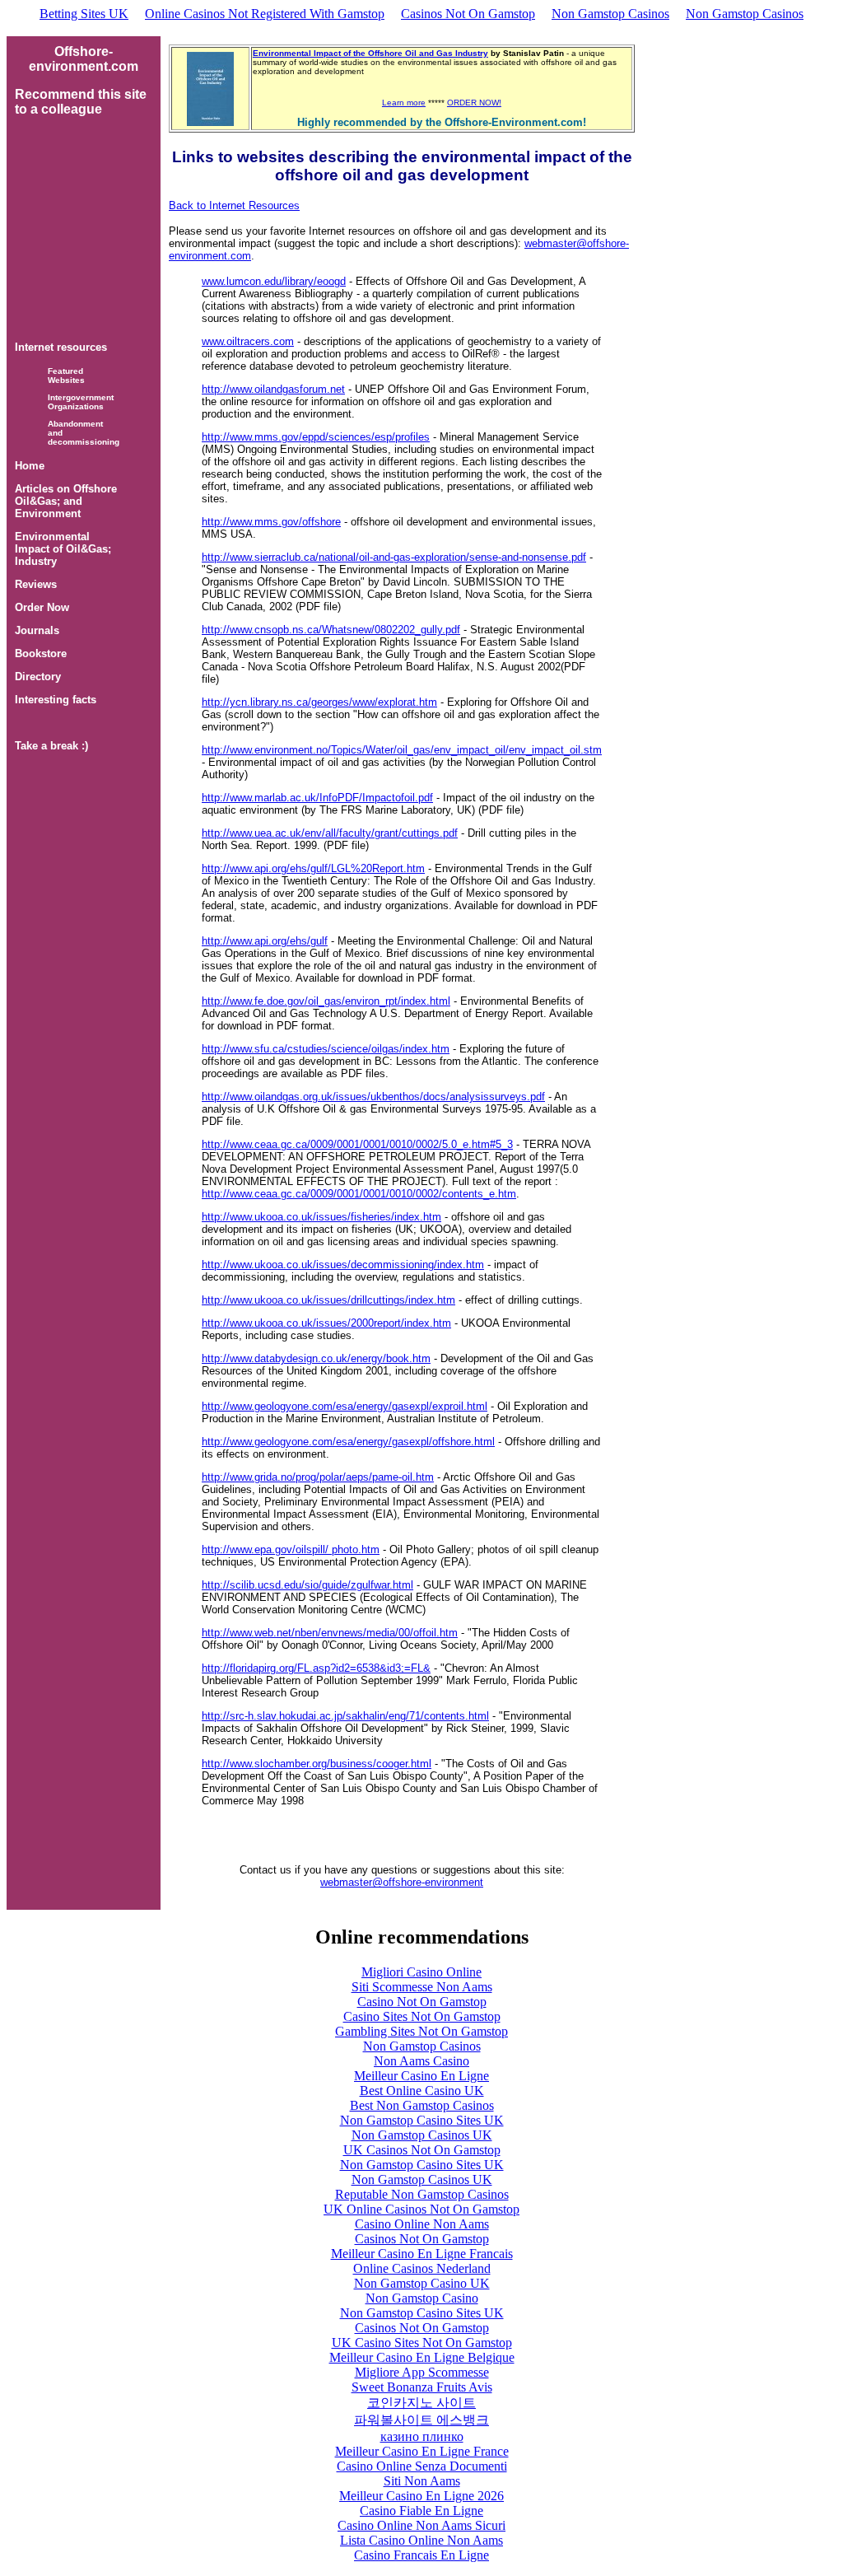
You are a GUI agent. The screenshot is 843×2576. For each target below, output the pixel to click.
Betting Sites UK (84, 14)
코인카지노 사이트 (421, 2403)
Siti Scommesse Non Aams (422, 1987)
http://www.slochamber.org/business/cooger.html (317, 1764)
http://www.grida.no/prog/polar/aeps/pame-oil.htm (318, 1477)
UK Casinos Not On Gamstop (422, 2150)
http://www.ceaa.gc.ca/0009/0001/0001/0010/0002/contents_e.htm (359, 1194)
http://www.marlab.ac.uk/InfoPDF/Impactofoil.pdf (317, 798)
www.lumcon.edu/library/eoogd (274, 281)
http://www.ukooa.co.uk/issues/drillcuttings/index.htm (328, 1300)
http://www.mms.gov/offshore (271, 522)
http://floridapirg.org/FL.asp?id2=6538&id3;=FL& (316, 1668)
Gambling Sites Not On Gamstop (421, 2031)
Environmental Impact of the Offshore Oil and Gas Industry (370, 53)
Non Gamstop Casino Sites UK (422, 2120)
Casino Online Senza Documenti (422, 2466)
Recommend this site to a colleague (81, 102)
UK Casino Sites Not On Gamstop (422, 2343)
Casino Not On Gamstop (422, 2002)
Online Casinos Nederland (422, 2268)
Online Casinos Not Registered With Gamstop (265, 14)
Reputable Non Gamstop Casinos (422, 2194)
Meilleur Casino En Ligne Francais (422, 2254)
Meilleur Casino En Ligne (421, 2076)
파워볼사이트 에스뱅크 (421, 2420)
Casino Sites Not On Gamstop (422, 2016)
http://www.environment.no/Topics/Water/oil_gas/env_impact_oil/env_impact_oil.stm (402, 750)
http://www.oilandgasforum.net (273, 389)
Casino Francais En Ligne (421, 2555)
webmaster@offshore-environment (402, 1882)
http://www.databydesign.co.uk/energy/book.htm (316, 1358)
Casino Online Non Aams (422, 2224)
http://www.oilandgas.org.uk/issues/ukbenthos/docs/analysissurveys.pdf (373, 1097)
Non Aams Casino (421, 2061)
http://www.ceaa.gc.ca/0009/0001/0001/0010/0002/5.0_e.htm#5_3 (357, 1144)
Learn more (404, 103)
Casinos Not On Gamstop (468, 14)
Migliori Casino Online (421, 1972)
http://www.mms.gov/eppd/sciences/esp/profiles (316, 437)
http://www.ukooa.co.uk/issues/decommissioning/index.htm (343, 1265)
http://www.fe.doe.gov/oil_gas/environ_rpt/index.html (326, 1001)
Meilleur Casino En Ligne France (422, 2451)
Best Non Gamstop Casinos (422, 2105)
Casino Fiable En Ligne (421, 2511)
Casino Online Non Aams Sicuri (421, 2525)
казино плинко (422, 2436)
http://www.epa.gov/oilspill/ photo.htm (291, 1549)
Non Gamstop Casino (422, 2298)
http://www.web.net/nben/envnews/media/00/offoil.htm (330, 1633)
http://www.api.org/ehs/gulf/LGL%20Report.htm (313, 868)
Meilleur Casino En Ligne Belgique (422, 2357)
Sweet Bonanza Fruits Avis (422, 2387)
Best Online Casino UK (422, 2091)
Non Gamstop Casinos (610, 14)
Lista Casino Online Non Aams (421, 2540)
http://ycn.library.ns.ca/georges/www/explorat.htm (319, 702)
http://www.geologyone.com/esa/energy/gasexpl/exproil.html (345, 1406)
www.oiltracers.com (248, 341)
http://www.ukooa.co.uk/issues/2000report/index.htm (326, 1323)
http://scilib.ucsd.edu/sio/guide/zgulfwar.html (307, 1585)
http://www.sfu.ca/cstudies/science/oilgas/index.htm (326, 1049)
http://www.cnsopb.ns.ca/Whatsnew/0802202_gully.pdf (331, 630)
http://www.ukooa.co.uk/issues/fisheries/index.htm (321, 1217)
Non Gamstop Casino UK (422, 2283)
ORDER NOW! (474, 103)
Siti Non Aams (422, 2481)
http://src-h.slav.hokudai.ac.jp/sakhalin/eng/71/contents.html (345, 1716)
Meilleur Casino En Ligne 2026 (421, 2496)
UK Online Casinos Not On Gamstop (421, 2209)
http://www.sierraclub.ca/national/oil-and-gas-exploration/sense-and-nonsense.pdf (394, 557)
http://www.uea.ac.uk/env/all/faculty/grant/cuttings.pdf (330, 833)
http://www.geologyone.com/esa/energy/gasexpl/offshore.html (348, 1442)
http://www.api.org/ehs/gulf (265, 941)
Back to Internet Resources (234, 205)
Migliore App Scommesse (422, 2372)
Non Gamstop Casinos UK (422, 2135)
